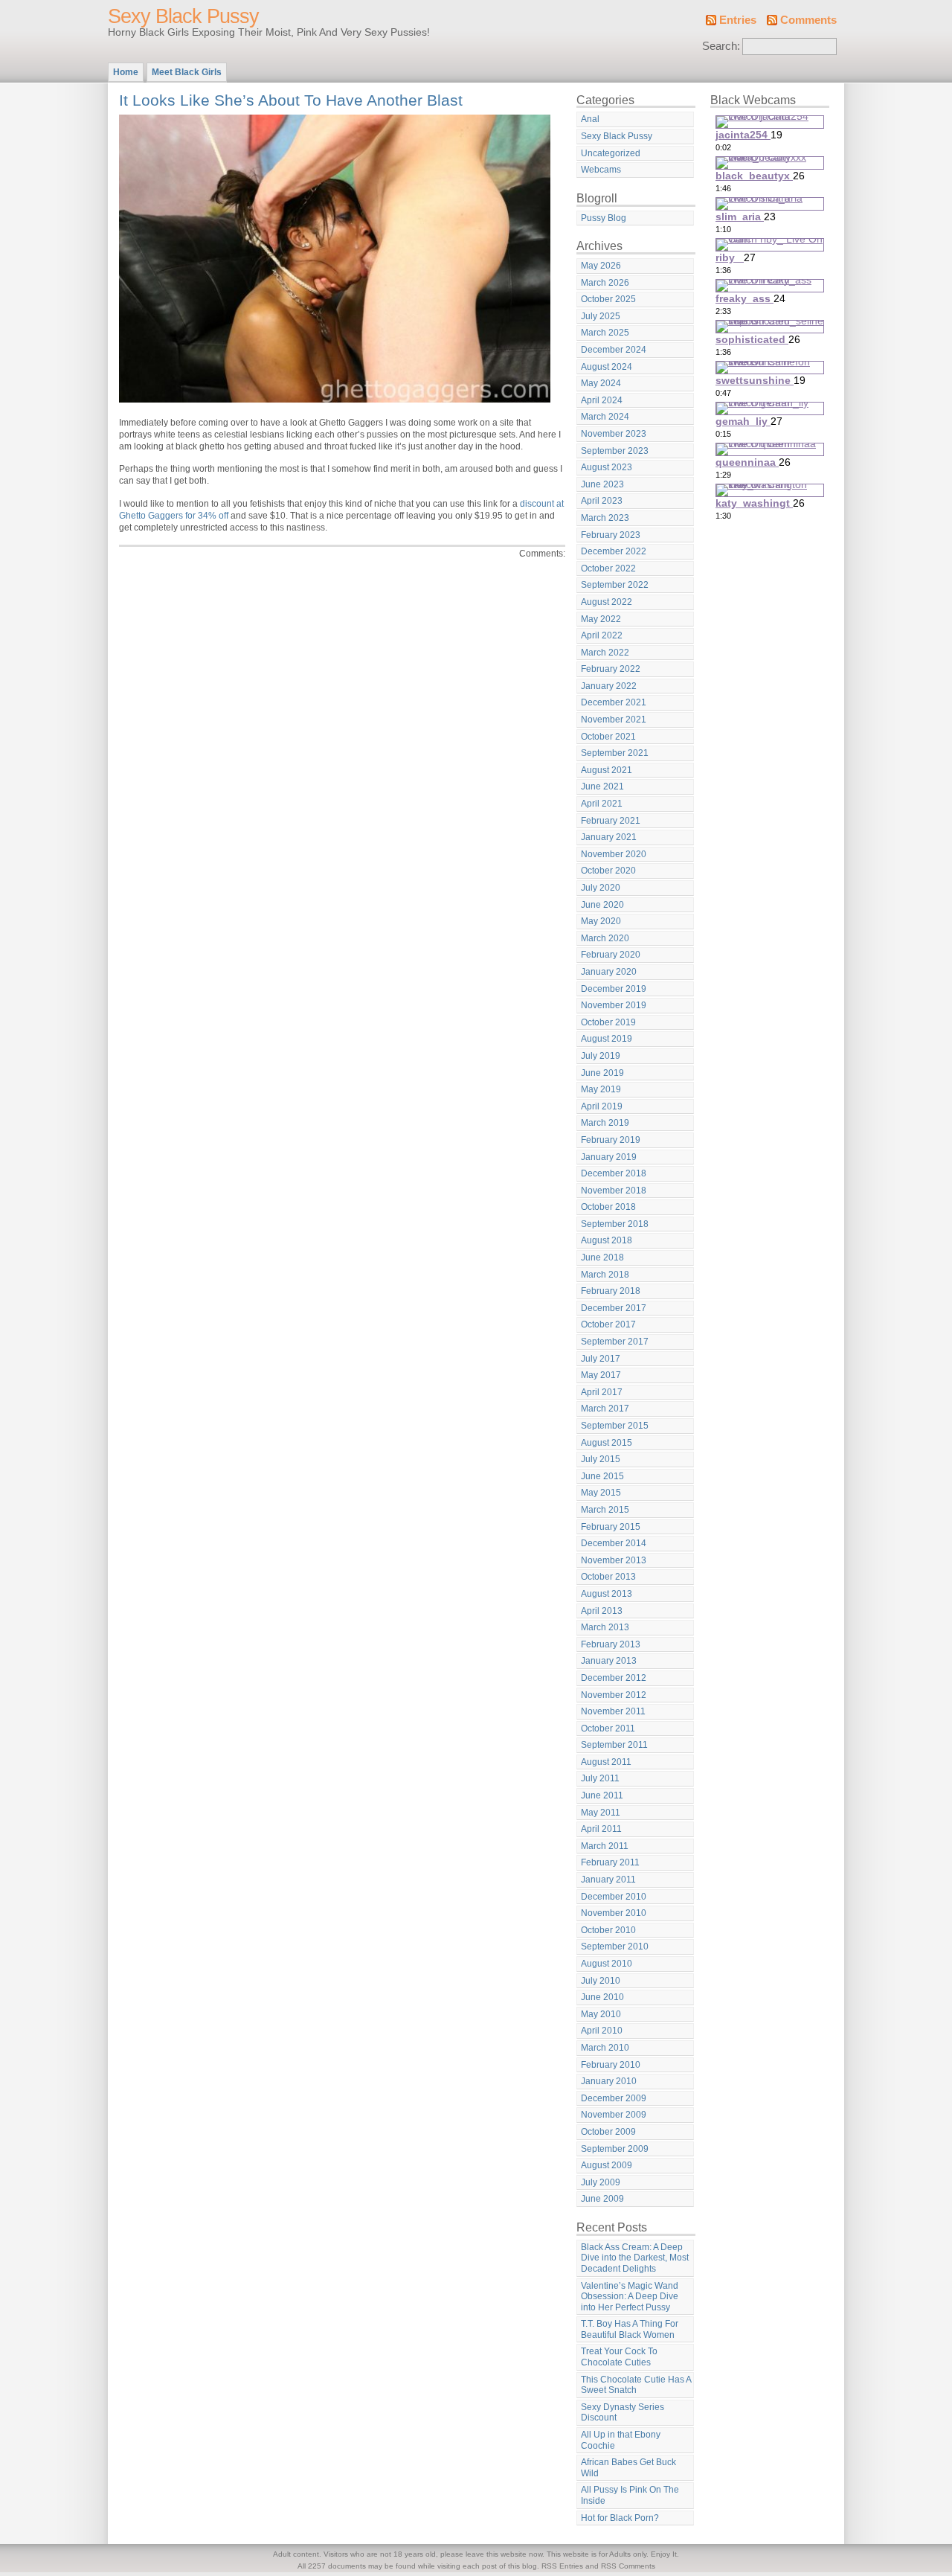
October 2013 (608, 1577)
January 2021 (609, 837)
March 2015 (605, 1510)
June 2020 (602, 905)
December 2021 (614, 702)
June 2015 (602, 1476)
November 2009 (614, 2115)
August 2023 (607, 467)
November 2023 (614, 434)
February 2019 (611, 1140)
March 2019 (605, 1123)
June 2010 (602, 1997)
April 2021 (602, 804)
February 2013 (611, 1644)
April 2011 (601, 1829)
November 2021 (614, 720)
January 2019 (609, 1157)
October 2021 (608, 737)
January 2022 (609, 686)
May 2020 (601, 921)
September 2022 (615, 585)
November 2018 (614, 1191)
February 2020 (611, 955)
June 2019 (602, 1073)
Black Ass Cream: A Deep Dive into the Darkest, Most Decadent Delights (635, 2258)
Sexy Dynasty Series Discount (623, 2413)
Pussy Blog (604, 218)
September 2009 (615, 2149)
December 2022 (614, 551)
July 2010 (601, 1981)
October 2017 (608, 1324)
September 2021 (615, 753)
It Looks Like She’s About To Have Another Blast (291, 100)
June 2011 (602, 1795)
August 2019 (607, 1039)
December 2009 (614, 2098)
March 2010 (605, 2048)
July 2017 (601, 1359)
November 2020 (614, 854)
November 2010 (614, 1913)
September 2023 (615, 451)
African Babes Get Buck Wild (628, 2468)
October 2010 (608, 1930)
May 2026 (601, 266)
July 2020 (601, 888)
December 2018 (614, 1173)
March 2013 (605, 1627)
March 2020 (605, 938)
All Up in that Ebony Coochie (621, 2440)
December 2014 (614, 1543)
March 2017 (605, 1409)
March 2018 (605, 1275)
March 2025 (605, 333)
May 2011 (601, 1813)
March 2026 (605, 283)
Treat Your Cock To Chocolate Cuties (619, 2357)
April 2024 (602, 400)
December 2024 (614, 350)
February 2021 (611, 821)
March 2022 (605, 653)
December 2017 (614, 1308)
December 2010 (614, 1897)
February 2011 (610, 1862)
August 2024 (607, 367)
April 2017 (602, 1392)
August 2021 (607, 770)
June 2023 (602, 484)
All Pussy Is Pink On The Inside (630, 2495)
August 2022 (607, 602)
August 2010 (607, 1964)
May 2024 (601, 383)
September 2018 (615, 1224)
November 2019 (614, 1005)
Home (126, 72)
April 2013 (602, 1611)
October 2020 (608, 871)
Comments (808, 20)
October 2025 (608, 299)
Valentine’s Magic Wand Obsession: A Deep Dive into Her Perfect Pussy (630, 2297)
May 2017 (601, 1375)
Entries (738, 20)
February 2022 (611, 669)
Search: (721, 46)
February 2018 (611, 1291)
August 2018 (607, 1240)
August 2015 (607, 1443)
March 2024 (605, 417)
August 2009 (607, 2165)
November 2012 (614, 1695)
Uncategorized (611, 153)
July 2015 (601, 1459)
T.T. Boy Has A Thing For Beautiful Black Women (630, 2329)
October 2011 (608, 1728)
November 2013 (614, 1560)
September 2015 (615, 1426)
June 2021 (602, 786)
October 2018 (608, 1207)
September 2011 (614, 1745)
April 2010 (602, 2031)
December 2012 (614, 1678)
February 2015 (611, 1527)
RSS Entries (562, 2566)
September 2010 (615, 1947)
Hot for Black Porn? (620, 2518)
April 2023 (602, 501)
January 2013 (609, 1661)
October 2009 (608, 2132)
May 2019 (601, 1089)
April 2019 (602, 1106)
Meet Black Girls (187, 72)
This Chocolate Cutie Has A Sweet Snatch (636, 2385)
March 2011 (605, 1846)
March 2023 (605, 518)
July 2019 (601, 1056)
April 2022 (602, 635)
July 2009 (601, 2182)
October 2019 (608, 1022)
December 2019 (614, 989)
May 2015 (601, 1493)
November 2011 (613, 1711)
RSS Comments (628, 2566)
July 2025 (601, 316)
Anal (590, 119)
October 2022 (608, 568)
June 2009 (602, 2199)
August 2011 (606, 1762)
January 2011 (608, 1880)
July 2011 (600, 1778)
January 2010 (609, 2081)
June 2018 (602, 1257)
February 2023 (611, 535)
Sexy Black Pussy (183, 16)
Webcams (601, 170)
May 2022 (601, 619)
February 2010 (611, 2065)
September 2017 (615, 1342)
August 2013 (607, 1594)
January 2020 (609, 972)
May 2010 (601, 2014)
